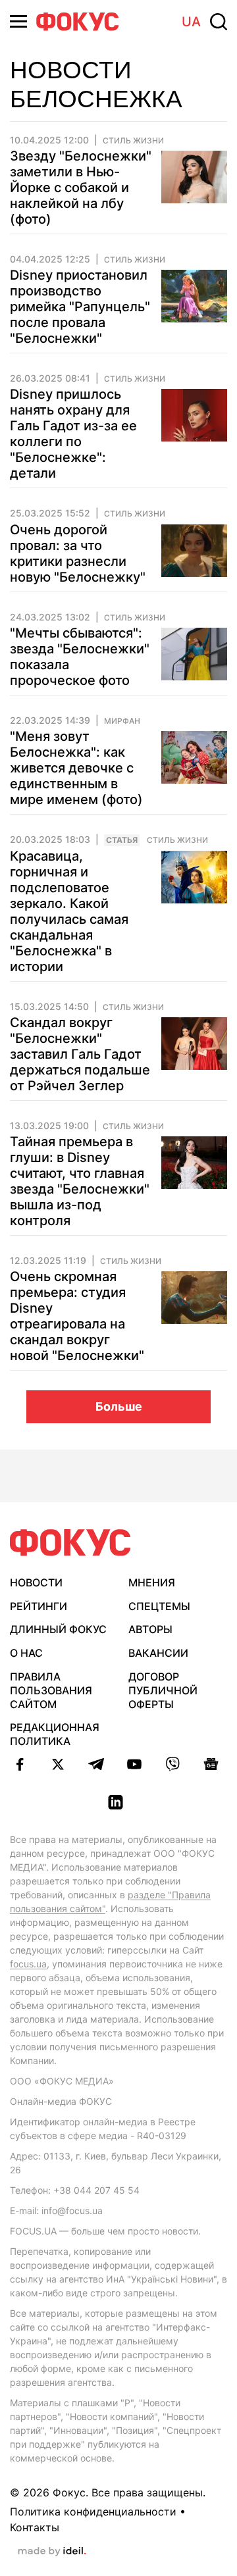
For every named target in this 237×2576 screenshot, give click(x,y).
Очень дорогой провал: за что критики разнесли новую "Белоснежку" (78, 553)
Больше (119, 1406)
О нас (26, 1653)
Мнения (152, 1582)
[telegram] (96, 1764)
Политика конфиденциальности (93, 2512)
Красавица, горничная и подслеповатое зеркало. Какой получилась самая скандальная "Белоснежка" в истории (69, 911)
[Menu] (18, 21)
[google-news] (211, 1764)
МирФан (122, 721)
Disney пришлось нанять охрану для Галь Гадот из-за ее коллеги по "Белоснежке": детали (73, 434)
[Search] (219, 22)
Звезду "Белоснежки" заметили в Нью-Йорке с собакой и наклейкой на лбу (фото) (81, 188)
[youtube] (134, 1764)
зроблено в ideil (52, 2552)
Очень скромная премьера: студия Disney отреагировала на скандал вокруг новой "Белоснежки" (77, 1316)
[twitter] (58, 1764)
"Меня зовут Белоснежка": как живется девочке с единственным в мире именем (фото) (76, 768)
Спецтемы (159, 1606)
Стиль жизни (177, 840)
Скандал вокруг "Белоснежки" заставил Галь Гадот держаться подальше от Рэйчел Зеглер (80, 1054)
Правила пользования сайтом (51, 1690)
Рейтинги (39, 1606)
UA (191, 22)
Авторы (150, 1629)
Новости (36, 1582)
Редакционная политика (55, 1734)
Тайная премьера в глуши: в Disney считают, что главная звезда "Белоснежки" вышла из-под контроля (80, 1181)
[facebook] (20, 1764)
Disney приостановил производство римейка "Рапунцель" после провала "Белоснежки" (80, 307)
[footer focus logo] (70, 1543)
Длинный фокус (58, 1629)
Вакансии (158, 1653)
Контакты (35, 2527)
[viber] (172, 1764)
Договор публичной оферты (163, 1690)
